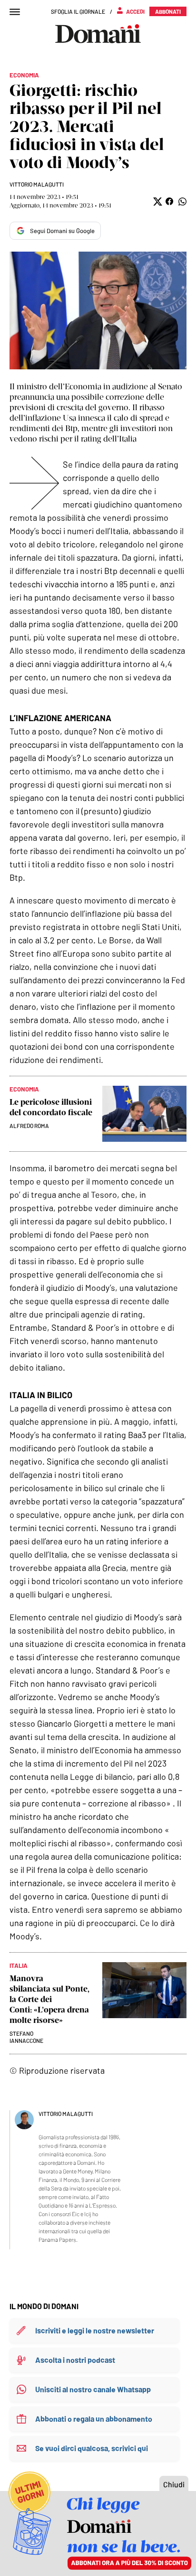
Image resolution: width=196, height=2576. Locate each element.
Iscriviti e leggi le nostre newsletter (95, 2330)
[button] (157, 202)
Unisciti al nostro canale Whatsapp (93, 2389)
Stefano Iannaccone (26, 2037)
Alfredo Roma (29, 1126)
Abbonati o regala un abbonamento (94, 2419)
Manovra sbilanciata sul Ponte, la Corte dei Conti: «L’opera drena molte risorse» (49, 1999)
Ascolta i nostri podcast (75, 2360)
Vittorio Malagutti (37, 184)
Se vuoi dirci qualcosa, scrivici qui (92, 2448)
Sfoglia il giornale (78, 11)
